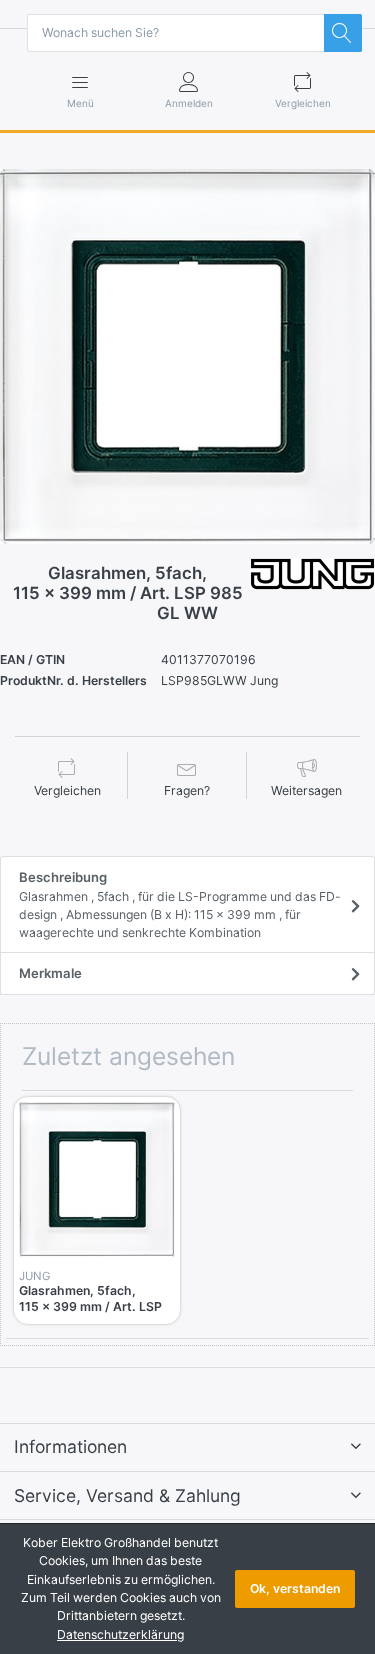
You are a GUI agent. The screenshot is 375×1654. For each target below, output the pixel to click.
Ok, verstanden (295, 1588)
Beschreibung (180, 904)
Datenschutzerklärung (120, 1634)
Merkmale (50, 973)
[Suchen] (343, 33)
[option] (187, 356)
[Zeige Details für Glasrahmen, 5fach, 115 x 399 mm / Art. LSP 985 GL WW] (97, 1180)
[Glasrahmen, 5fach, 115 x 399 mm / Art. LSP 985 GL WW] (187, 356)
